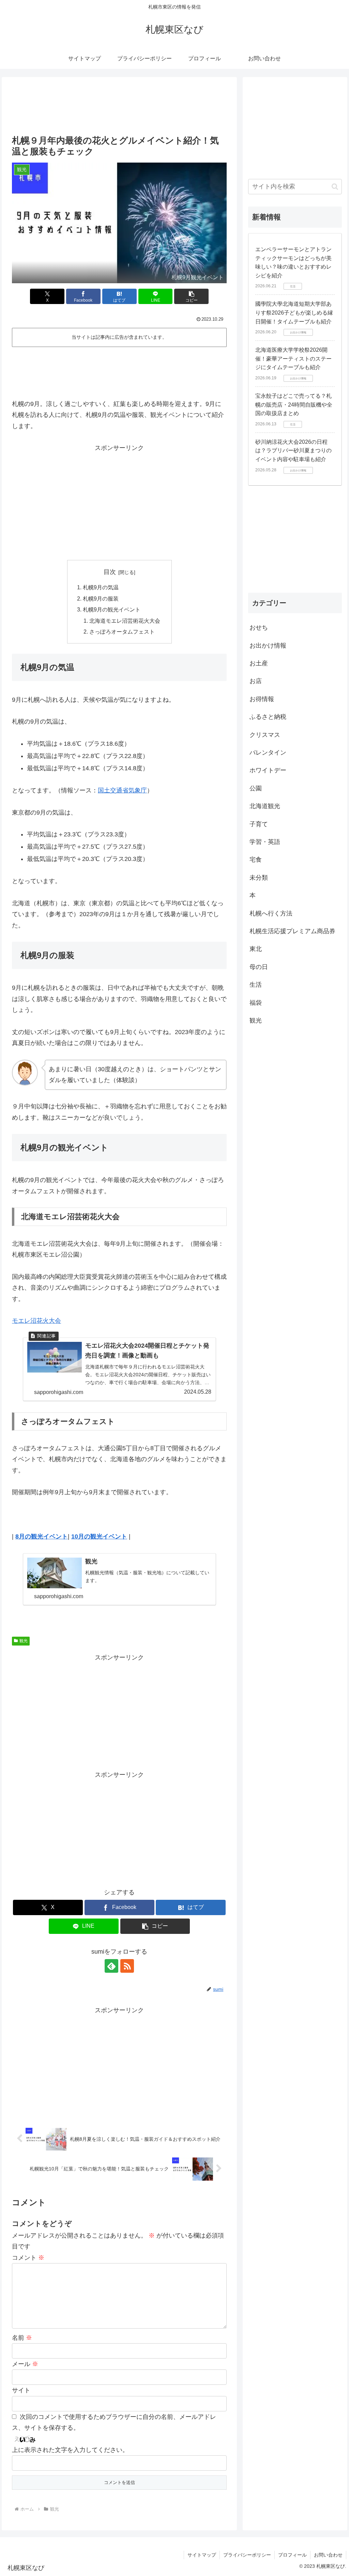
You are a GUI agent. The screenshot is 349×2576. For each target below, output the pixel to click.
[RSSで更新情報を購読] (127, 1966)
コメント (28, 2258)
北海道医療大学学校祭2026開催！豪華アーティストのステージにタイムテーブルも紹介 (293, 359)
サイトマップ (202, 2555)
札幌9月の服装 (101, 598)
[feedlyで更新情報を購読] (111, 1966)
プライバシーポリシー (247, 2555)
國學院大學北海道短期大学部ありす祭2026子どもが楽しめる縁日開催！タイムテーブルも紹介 (294, 313)
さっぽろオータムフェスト (122, 632)
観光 (24, 1641)
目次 (110, 572)
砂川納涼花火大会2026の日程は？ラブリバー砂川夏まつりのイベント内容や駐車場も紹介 (293, 451)
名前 (22, 2338)
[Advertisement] (119, 107)
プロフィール (292, 2555)
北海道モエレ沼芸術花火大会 (125, 621)
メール (25, 2364)
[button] (191, 296)
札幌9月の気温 (101, 587)
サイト (21, 2390)
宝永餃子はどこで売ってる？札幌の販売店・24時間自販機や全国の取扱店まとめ (294, 405)
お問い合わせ (328, 2555)
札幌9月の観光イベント (112, 609)
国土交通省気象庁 (122, 790)
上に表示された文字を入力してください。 (70, 2450)
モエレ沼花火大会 (36, 1321)
